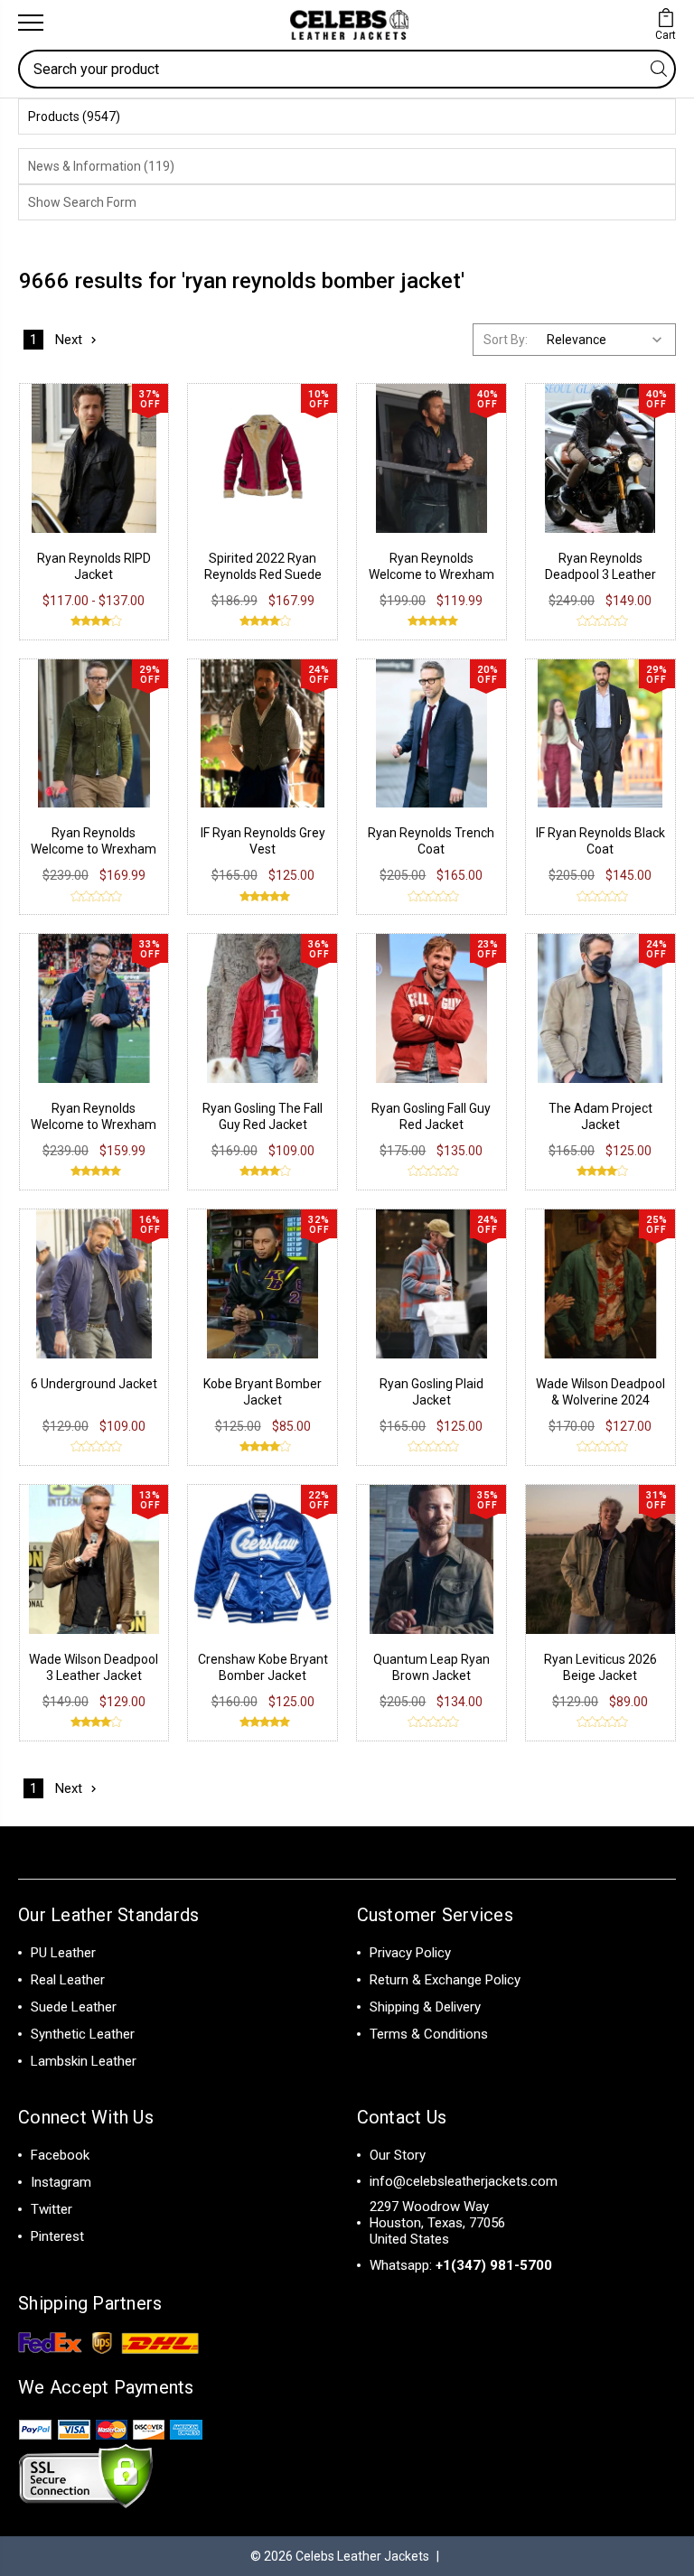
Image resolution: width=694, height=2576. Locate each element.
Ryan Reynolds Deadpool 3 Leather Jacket (600, 574)
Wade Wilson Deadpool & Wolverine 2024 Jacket (600, 1400)
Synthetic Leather (83, 2034)
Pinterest (57, 2236)
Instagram (61, 2182)
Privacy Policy (410, 1953)
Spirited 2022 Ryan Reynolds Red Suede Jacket (263, 574)
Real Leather (68, 1980)
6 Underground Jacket (94, 1384)
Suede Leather (74, 2007)
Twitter (52, 2209)
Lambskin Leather (84, 2061)
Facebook (60, 2155)
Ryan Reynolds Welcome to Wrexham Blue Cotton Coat (94, 1125)
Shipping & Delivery (425, 2007)
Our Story (398, 2155)
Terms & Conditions (429, 2034)
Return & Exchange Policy (445, 1980)
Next (69, 340)
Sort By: (506, 340)
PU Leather (63, 1953)
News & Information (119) (101, 166)
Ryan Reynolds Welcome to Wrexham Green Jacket (94, 849)
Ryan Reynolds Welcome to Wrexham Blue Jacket (431, 574)
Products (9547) (74, 117)
